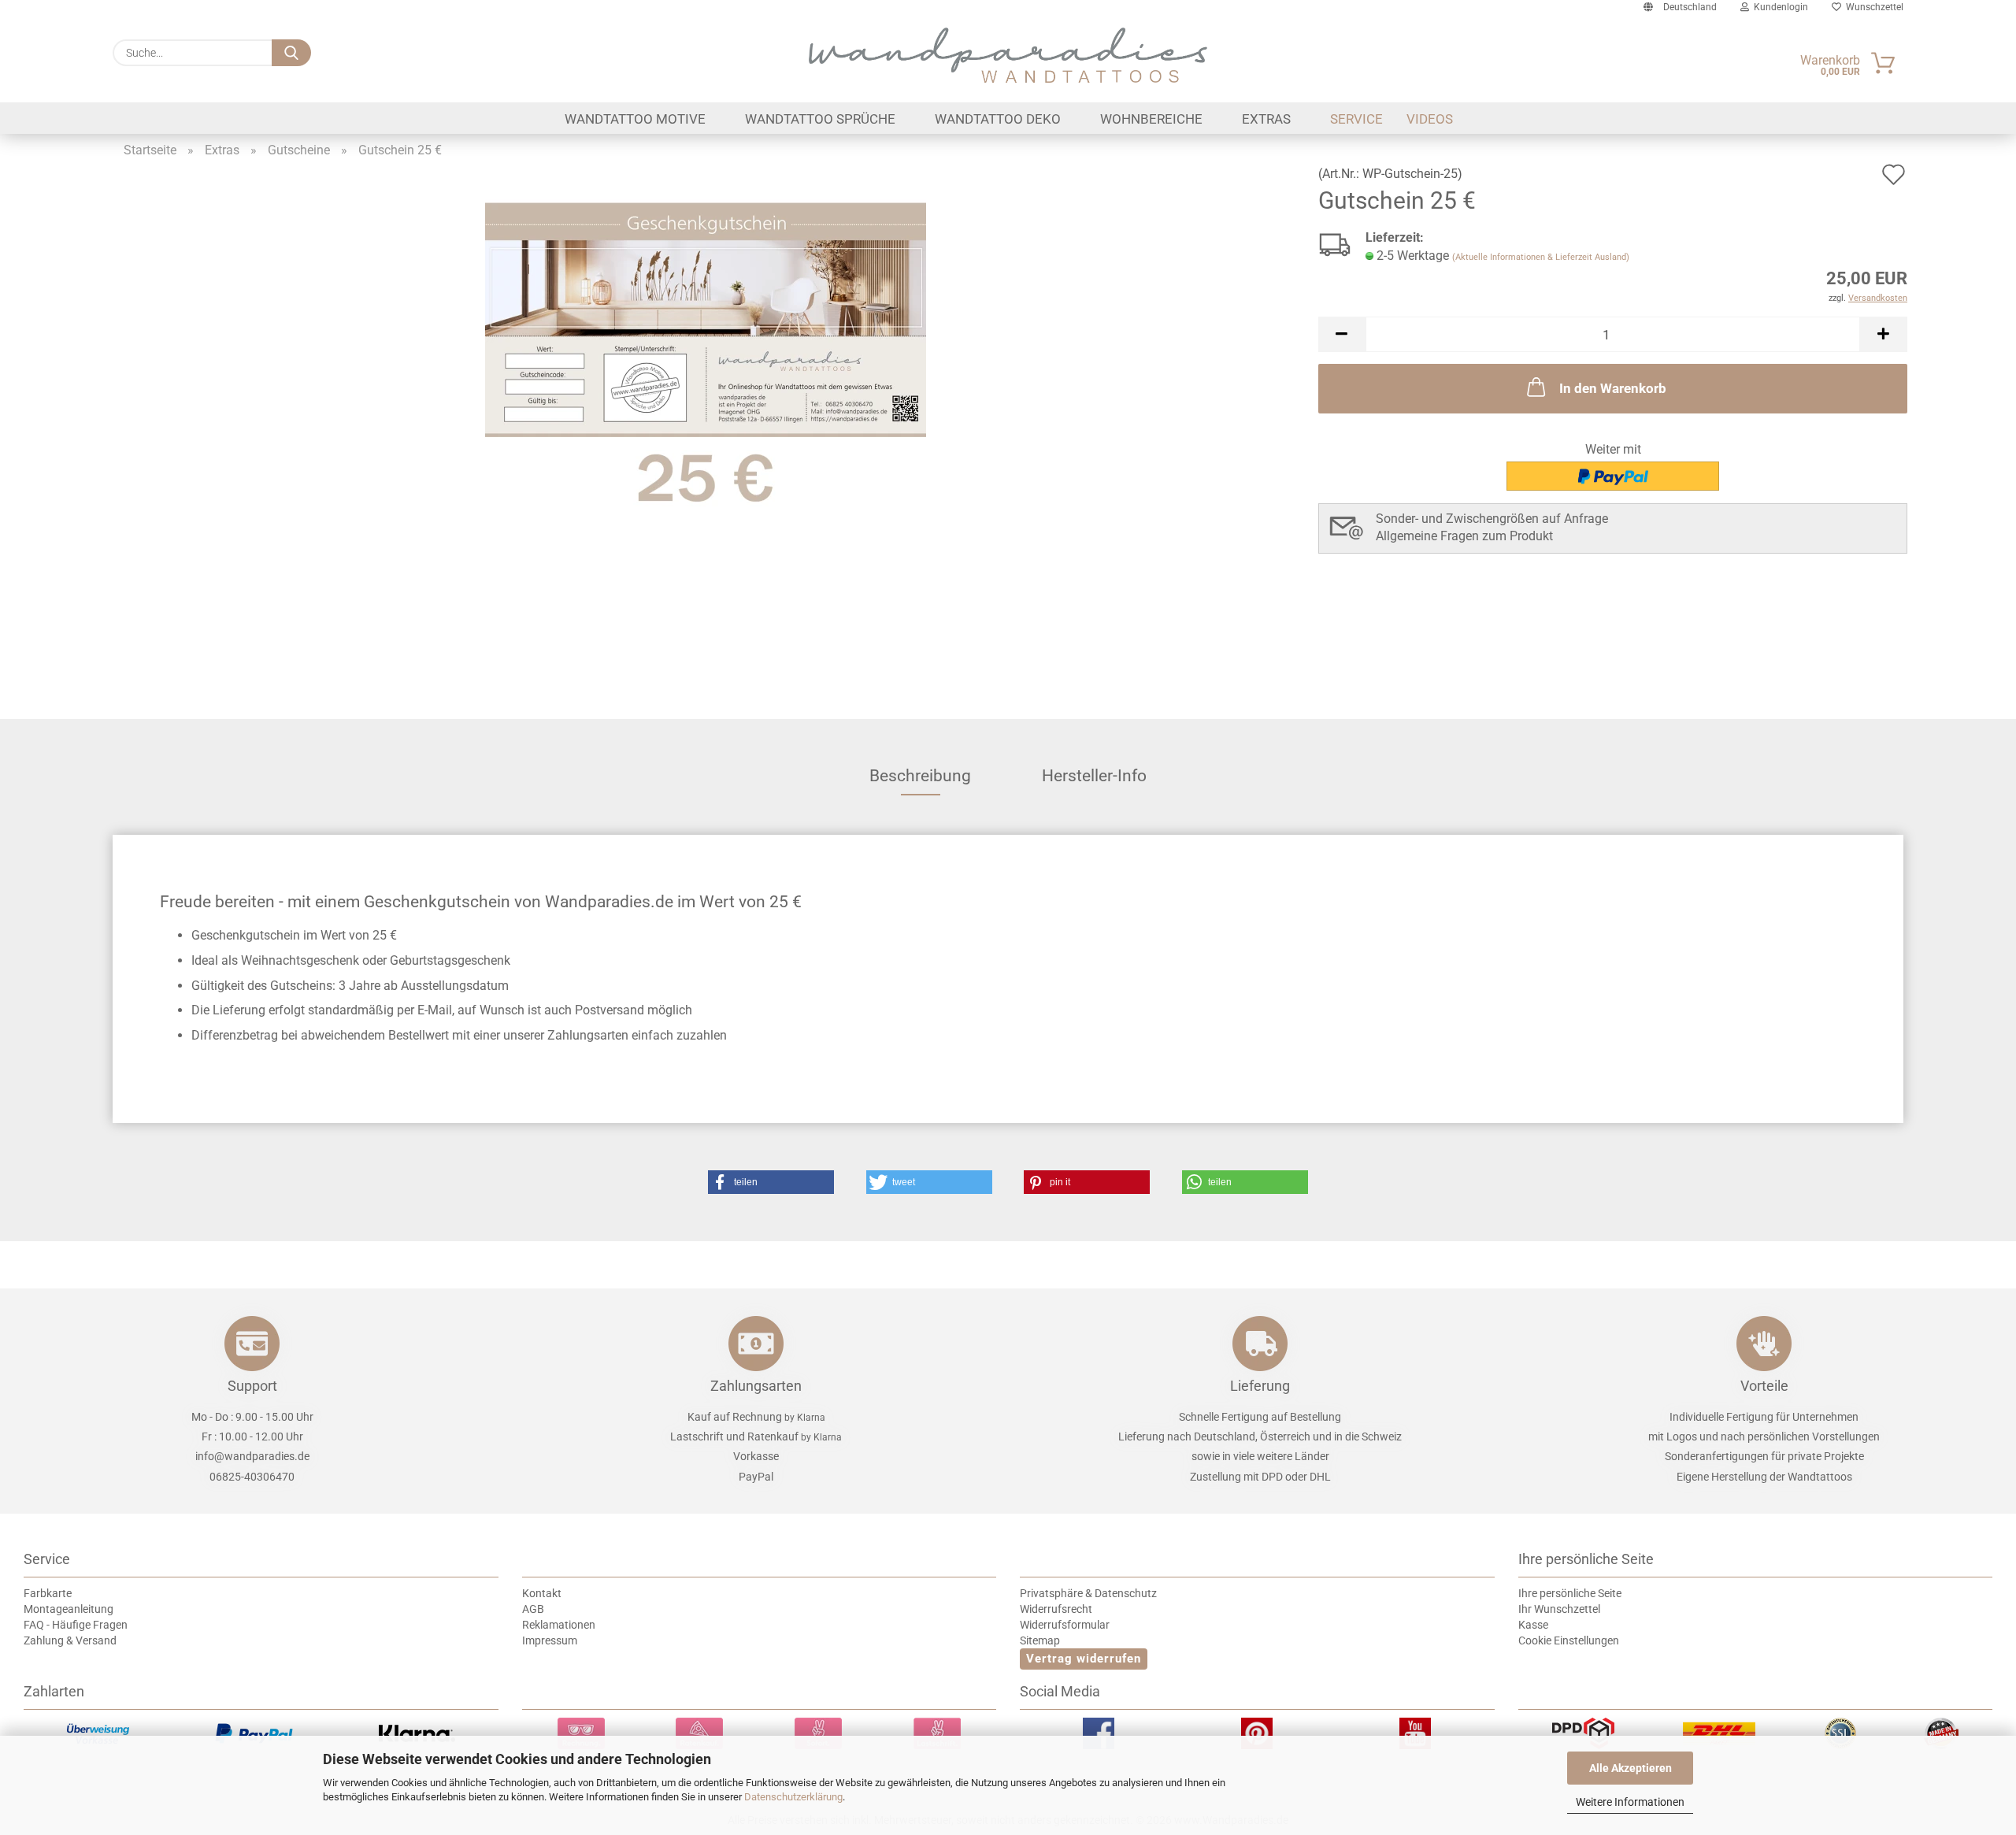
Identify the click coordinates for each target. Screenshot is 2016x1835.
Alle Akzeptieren (1631, 1768)
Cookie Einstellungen (1569, 1640)
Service (1356, 119)
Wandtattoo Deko (998, 119)
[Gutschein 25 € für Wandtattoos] (706, 356)
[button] (1342, 334)
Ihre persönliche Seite (1570, 1593)
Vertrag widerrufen (1084, 1659)
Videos (1430, 119)
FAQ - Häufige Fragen (76, 1625)
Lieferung (1260, 1386)
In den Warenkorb (1613, 388)
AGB (533, 1609)
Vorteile (1764, 1386)
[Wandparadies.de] (1008, 55)
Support (252, 1386)
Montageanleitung (69, 1609)
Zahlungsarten (756, 1386)
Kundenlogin (1779, 7)
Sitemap (1040, 1640)
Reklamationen (559, 1625)
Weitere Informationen (1630, 1802)
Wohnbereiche (1151, 119)
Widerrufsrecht (1056, 1609)
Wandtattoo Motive (635, 119)
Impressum (550, 1640)
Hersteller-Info (1094, 776)
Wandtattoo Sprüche (820, 119)
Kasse (1533, 1625)
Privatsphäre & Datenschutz (1088, 1593)
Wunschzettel (1872, 7)
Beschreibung (920, 776)
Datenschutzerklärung (793, 1797)
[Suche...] (291, 53)
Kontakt (542, 1593)
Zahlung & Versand (70, 1640)
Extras (1266, 119)
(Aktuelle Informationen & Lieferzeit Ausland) (1541, 257)
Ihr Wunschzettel (1559, 1609)
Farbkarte (48, 1593)
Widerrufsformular (1065, 1625)
